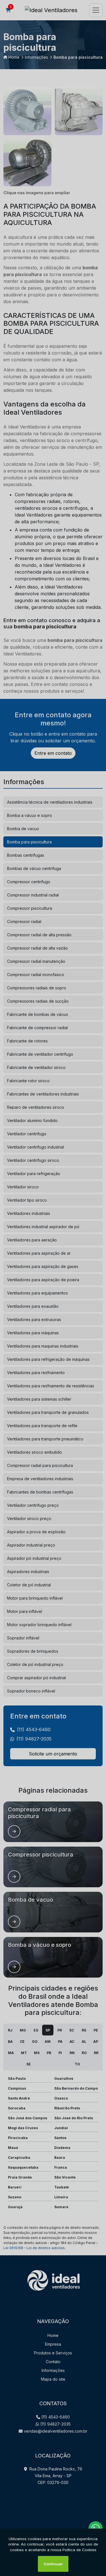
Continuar (53, 2564)
